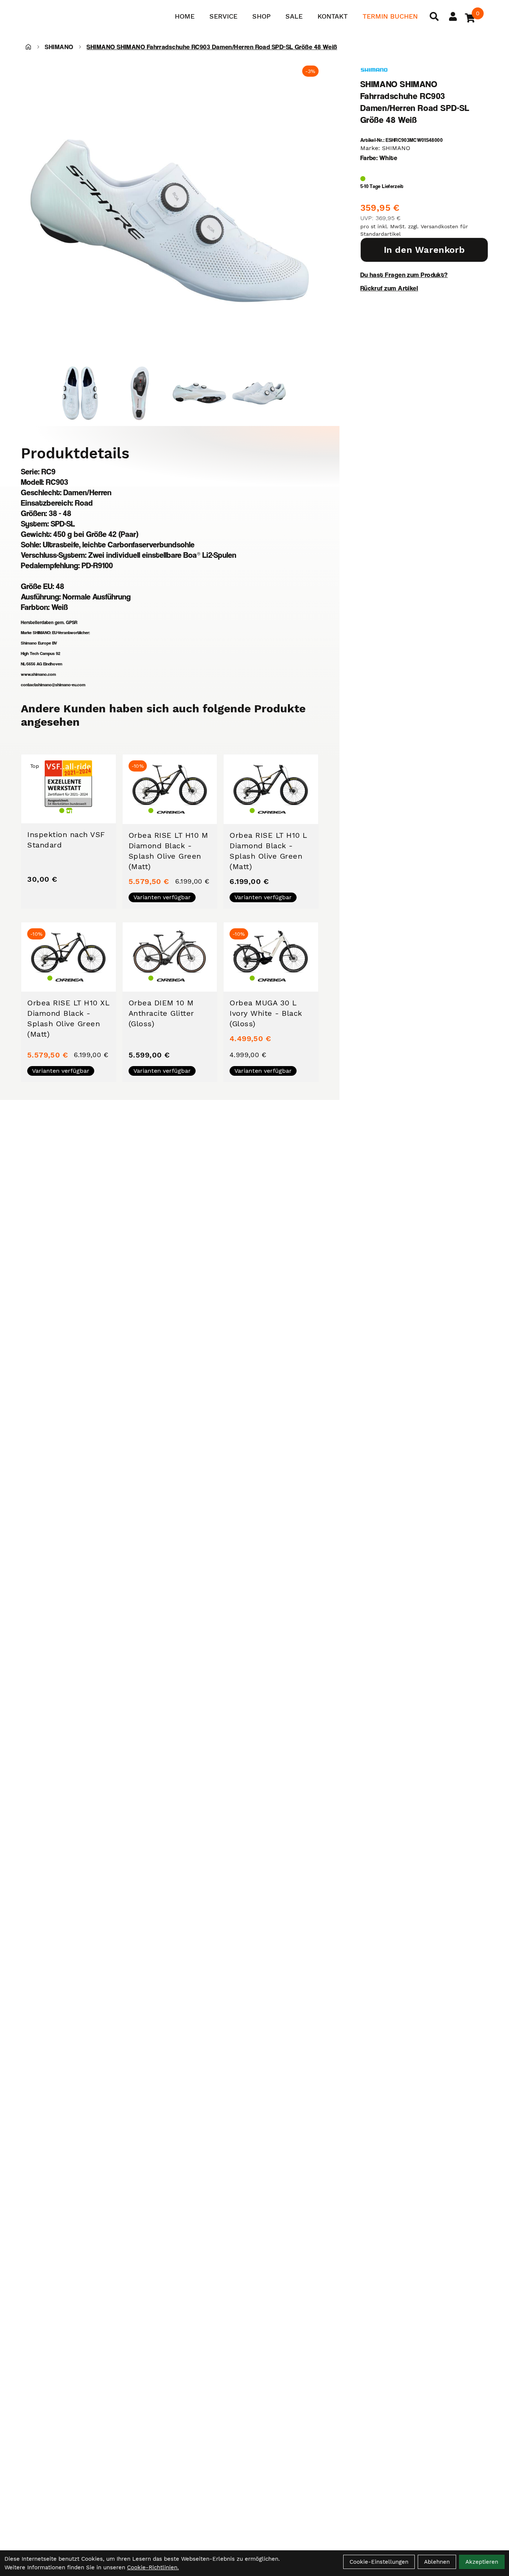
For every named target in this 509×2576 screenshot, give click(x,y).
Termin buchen (390, 16)
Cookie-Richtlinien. (153, 2567)
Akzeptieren (482, 2562)
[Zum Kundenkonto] (453, 16)
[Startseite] (28, 47)
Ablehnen (437, 2562)
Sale (294, 16)
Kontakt (333, 16)
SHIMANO (59, 47)
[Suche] (434, 16)
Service (223, 16)
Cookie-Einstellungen (379, 2562)
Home (185, 16)
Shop (261, 16)
